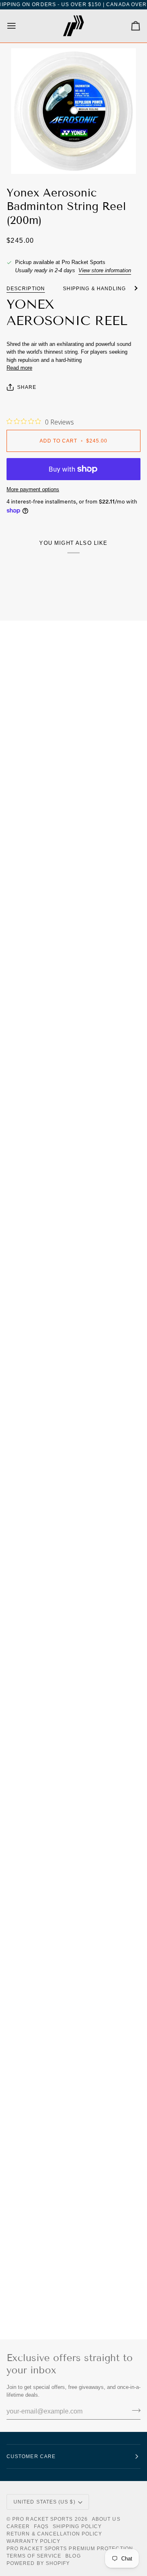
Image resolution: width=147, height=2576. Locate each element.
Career (18, 2526)
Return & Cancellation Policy (54, 2534)
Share (27, 387)
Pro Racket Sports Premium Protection (70, 2549)
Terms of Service (34, 2556)
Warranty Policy (33, 2541)
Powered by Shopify (38, 2563)
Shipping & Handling (95, 289)
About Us (106, 2519)
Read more (19, 368)
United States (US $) (45, 2502)
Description (26, 289)
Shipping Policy (77, 2526)
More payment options (33, 489)
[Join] (134, 2411)
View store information (105, 270)
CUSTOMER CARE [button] (31, 2456)
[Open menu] (19, 26)
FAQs (41, 2526)
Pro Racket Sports (42, 2519)
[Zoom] (73, 111)
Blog (73, 2556)
